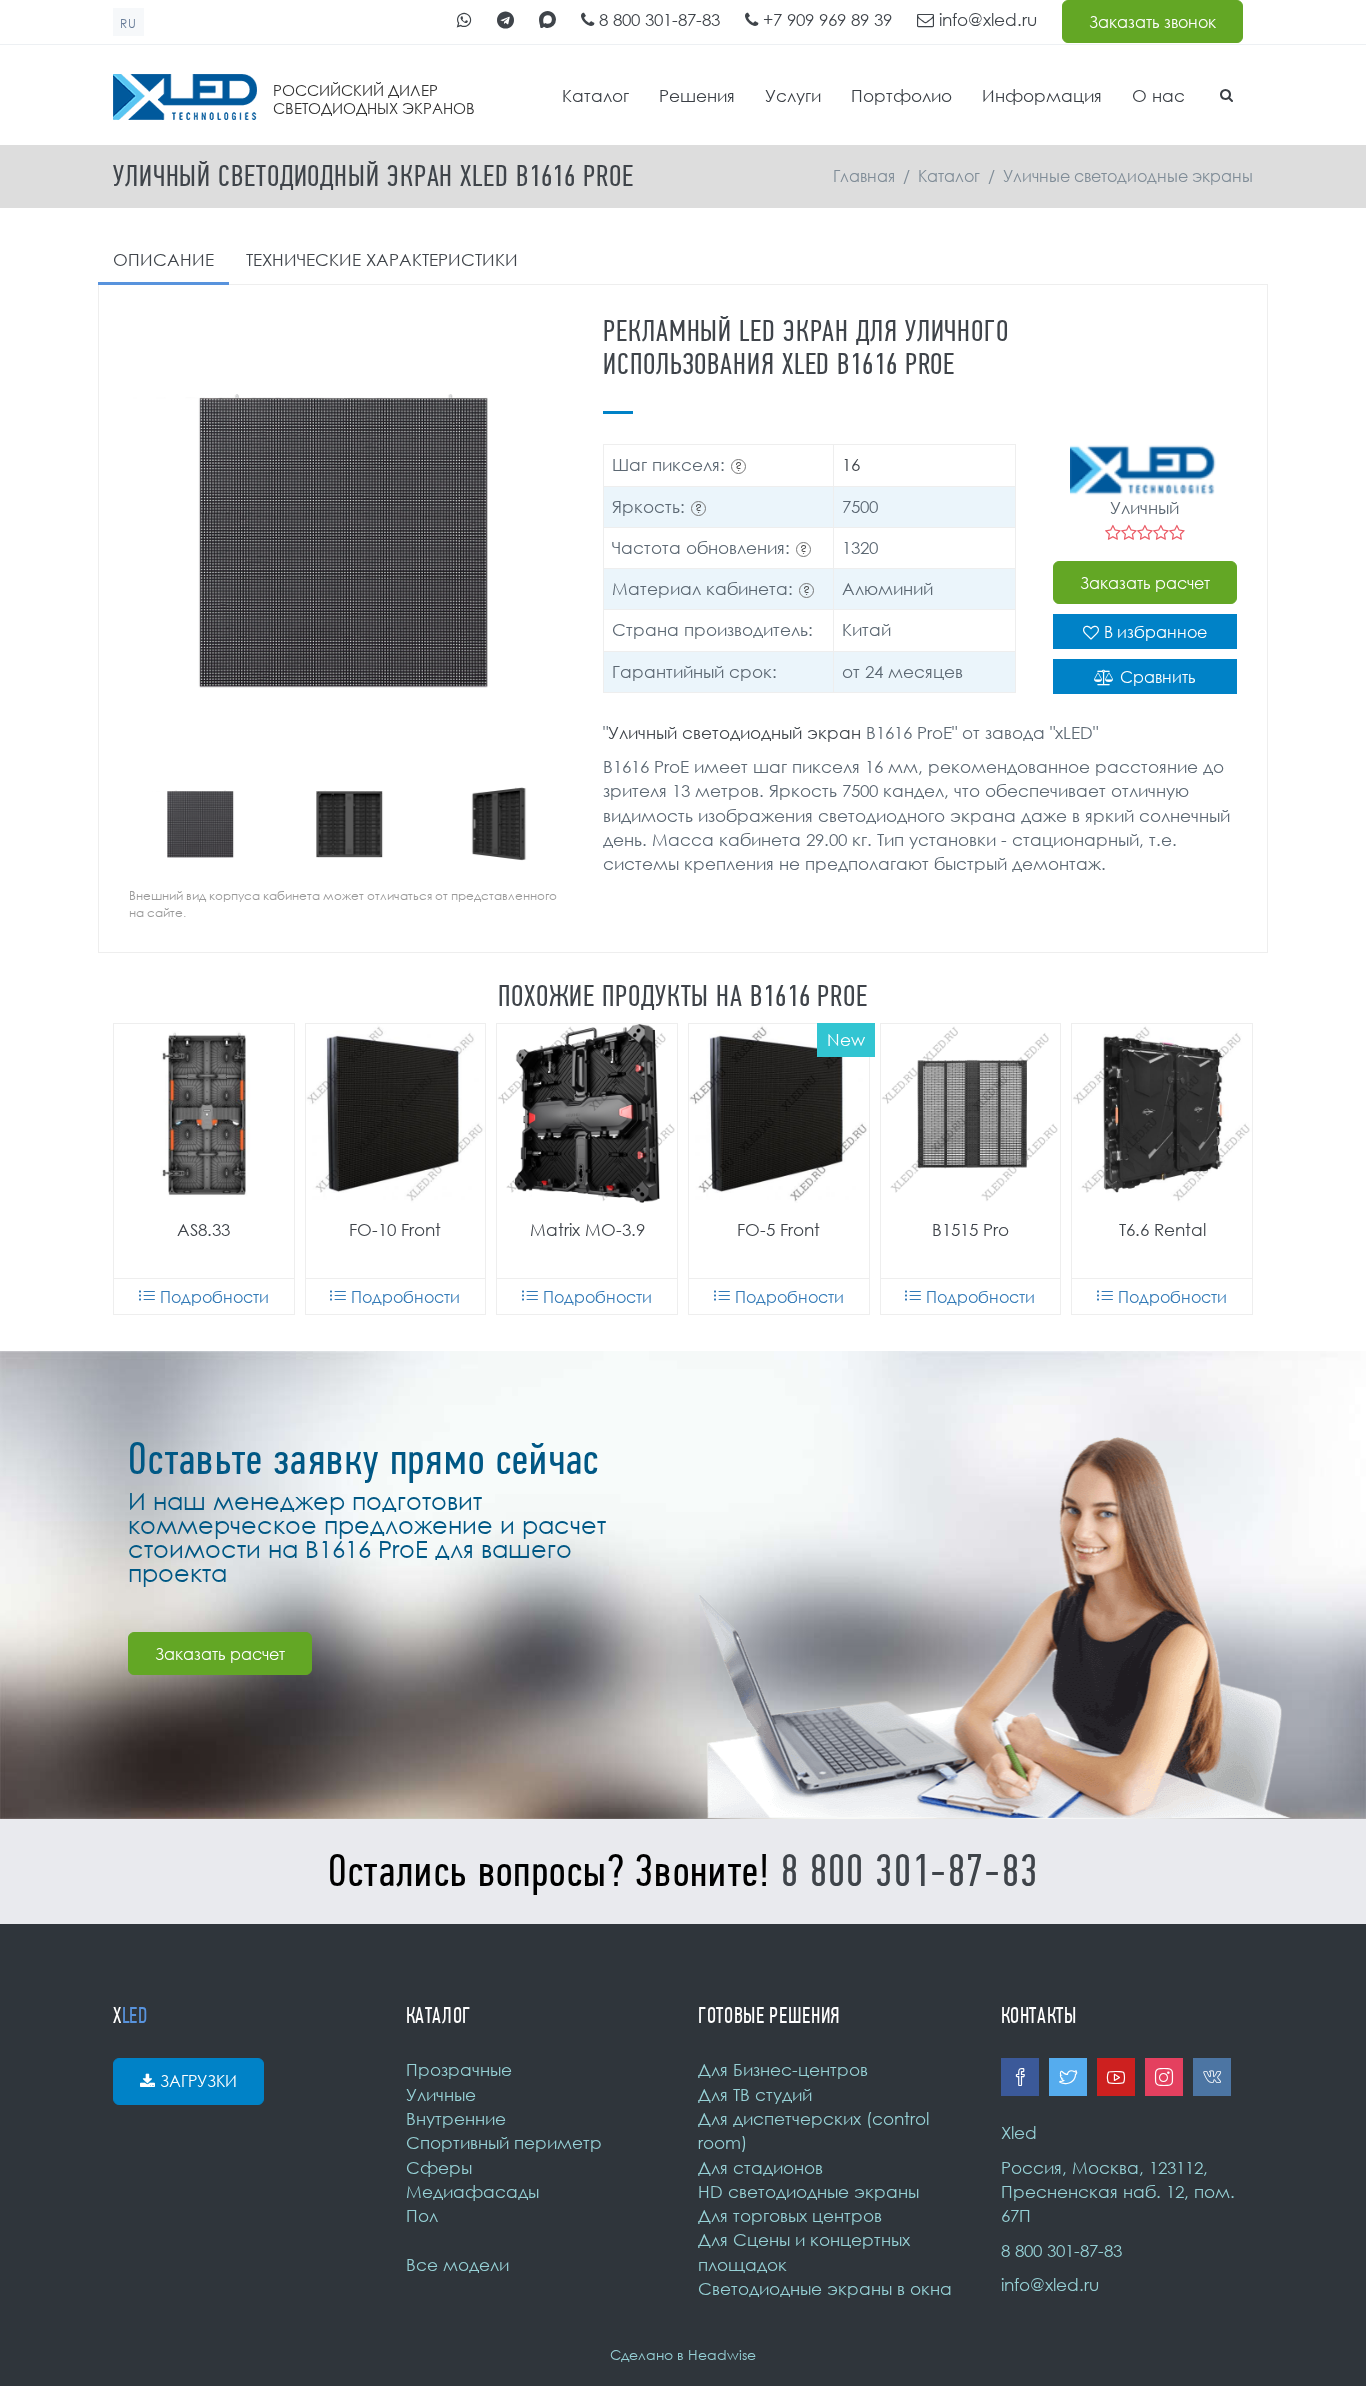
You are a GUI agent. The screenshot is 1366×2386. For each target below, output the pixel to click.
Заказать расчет (1145, 583)
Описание (163, 259)
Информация (1042, 95)
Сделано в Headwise (683, 2354)
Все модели (457, 2264)
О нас (1158, 95)
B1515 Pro (970, 1229)
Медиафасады (472, 2191)
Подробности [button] (214, 1297)
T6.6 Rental (1162, 1229)
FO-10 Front (395, 1229)
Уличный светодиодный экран (734, 732)
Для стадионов (760, 2167)
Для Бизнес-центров (783, 2069)
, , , (1118, 2192)
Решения (697, 95)
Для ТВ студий (755, 2094)
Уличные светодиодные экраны (1128, 176)
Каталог (595, 95)
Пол (422, 2215)
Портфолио (901, 95)
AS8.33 (203, 1229)
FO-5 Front (778, 1229)
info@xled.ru (985, 19)
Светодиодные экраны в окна (825, 2288)
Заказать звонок (1152, 22)
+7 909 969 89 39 (825, 19)
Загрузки (198, 2081)
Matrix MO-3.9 (587, 1229)
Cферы (439, 2167)
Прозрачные (459, 2069)
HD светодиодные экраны (808, 2191)
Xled (1019, 2132)
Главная (864, 176)
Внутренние (456, 2118)
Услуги (793, 95)
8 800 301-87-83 (657, 19)
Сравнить (1158, 677)
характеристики (382, 259)
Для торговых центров (790, 2215)
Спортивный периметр (504, 2142)
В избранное (1155, 632)
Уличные (441, 2094)
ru (128, 23)
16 (851, 464)
